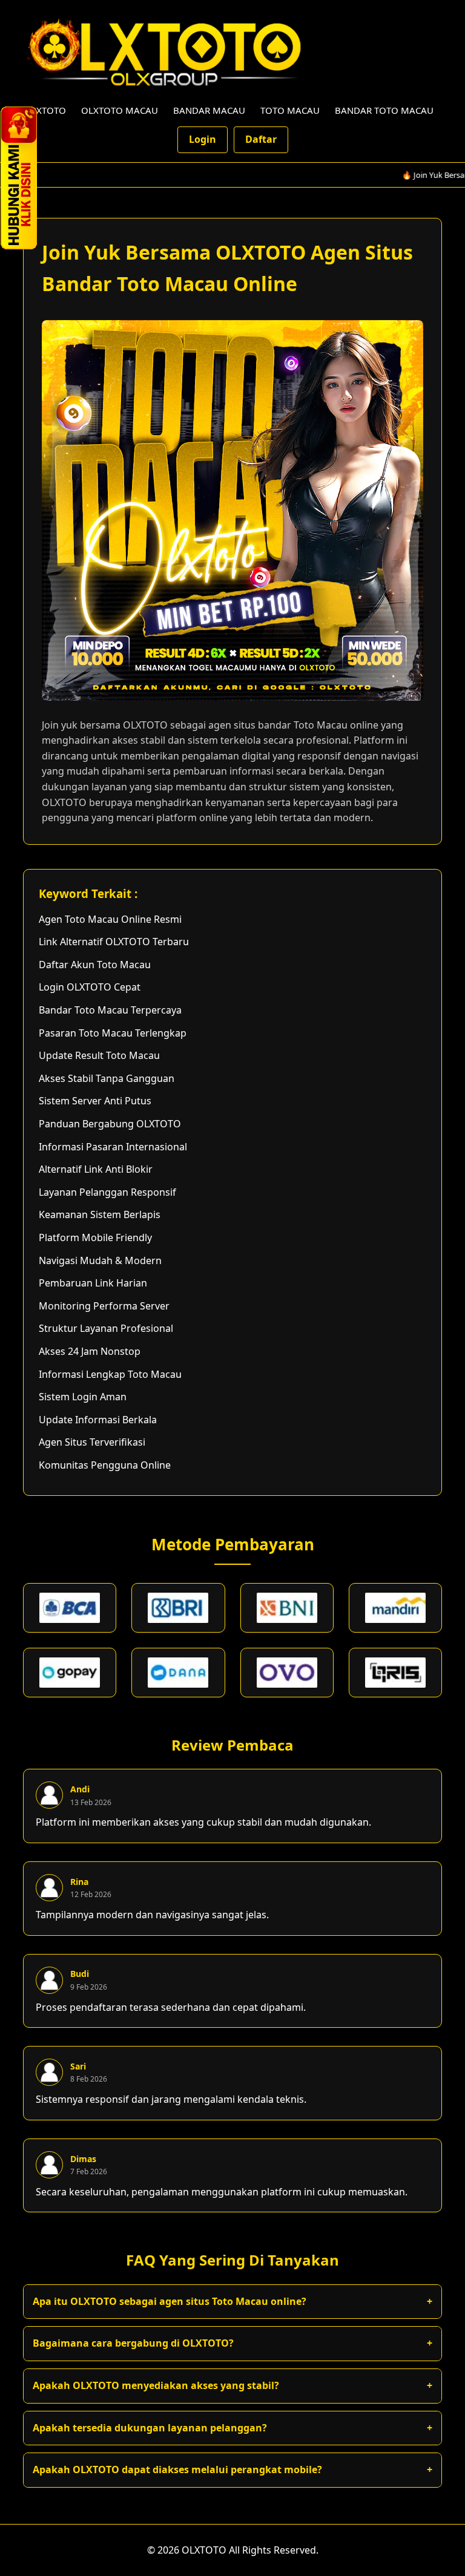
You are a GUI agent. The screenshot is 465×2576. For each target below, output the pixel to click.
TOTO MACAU (290, 110)
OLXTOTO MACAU (120, 110)
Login (203, 139)
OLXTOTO (45, 110)
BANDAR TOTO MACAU (384, 110)
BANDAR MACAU (209, 110)
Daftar (261, 139)
